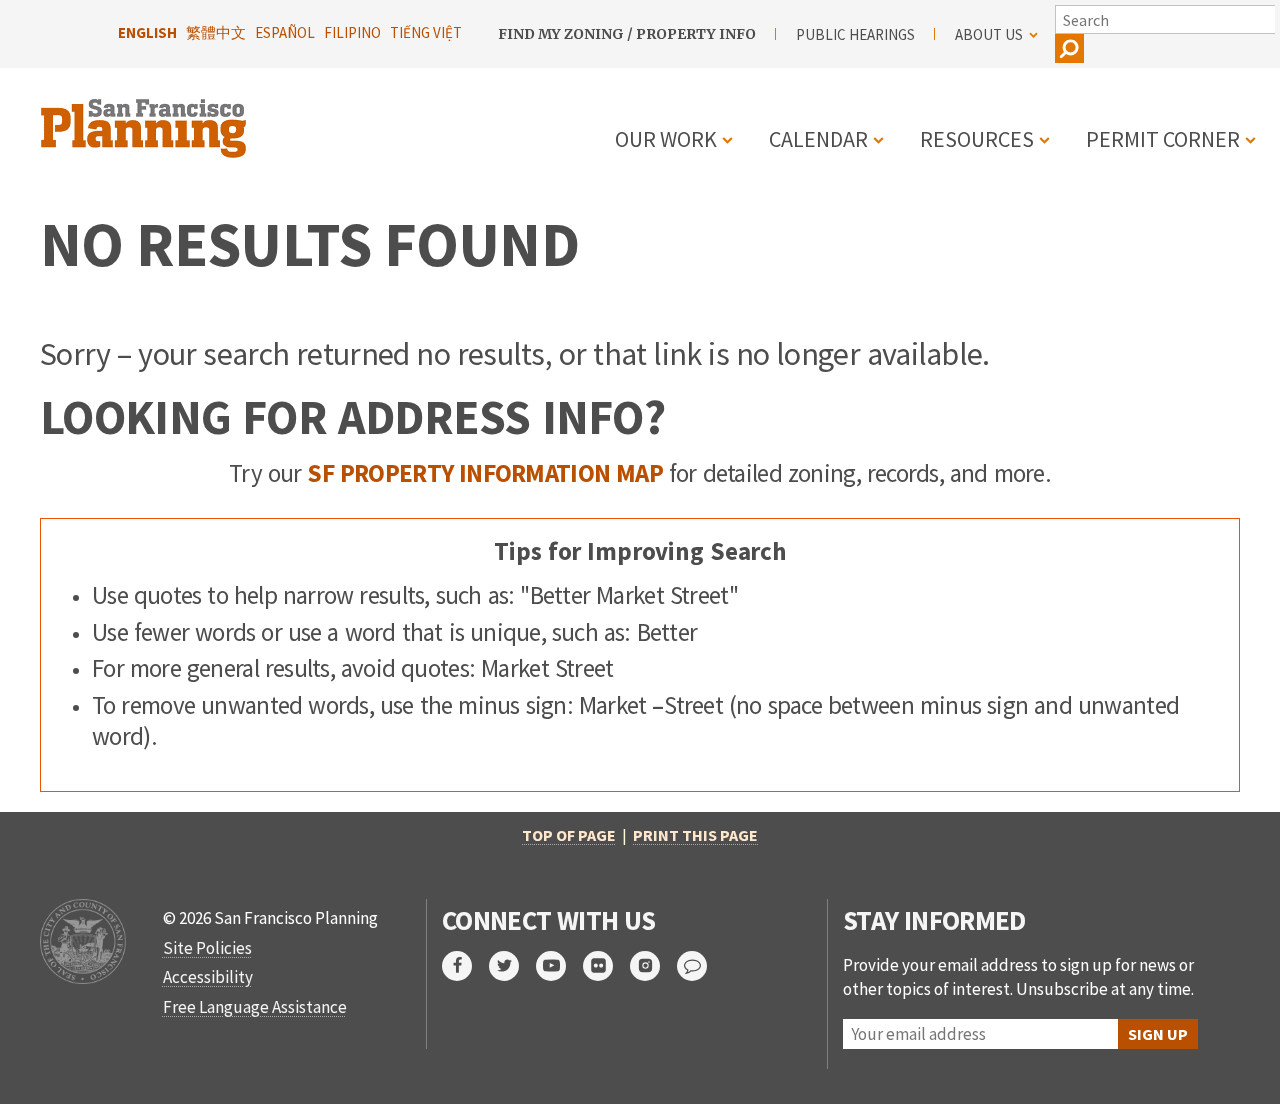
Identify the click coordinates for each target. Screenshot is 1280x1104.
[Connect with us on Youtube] (559, 966)
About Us (989, 34)
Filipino (352, 32)
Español (285, 32)
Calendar (818, 139)
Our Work (666, 139)
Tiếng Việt (426, 32)
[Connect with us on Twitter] (512, 966)
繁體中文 (216, 32)
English (147, 32)
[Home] (146, 116)
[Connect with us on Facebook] (465, 966)
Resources (977, 139)
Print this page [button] (695, 835)
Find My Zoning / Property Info (627, 34)
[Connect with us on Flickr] (606, 966)
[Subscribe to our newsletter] (700, 966)
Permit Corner (1163, 139)
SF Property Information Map (485, 473)
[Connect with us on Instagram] (653, 966)
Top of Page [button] (569, 835)
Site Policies (207, 948)
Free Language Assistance (255, 1007)
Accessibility (208, 977)
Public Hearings (855, 34)
